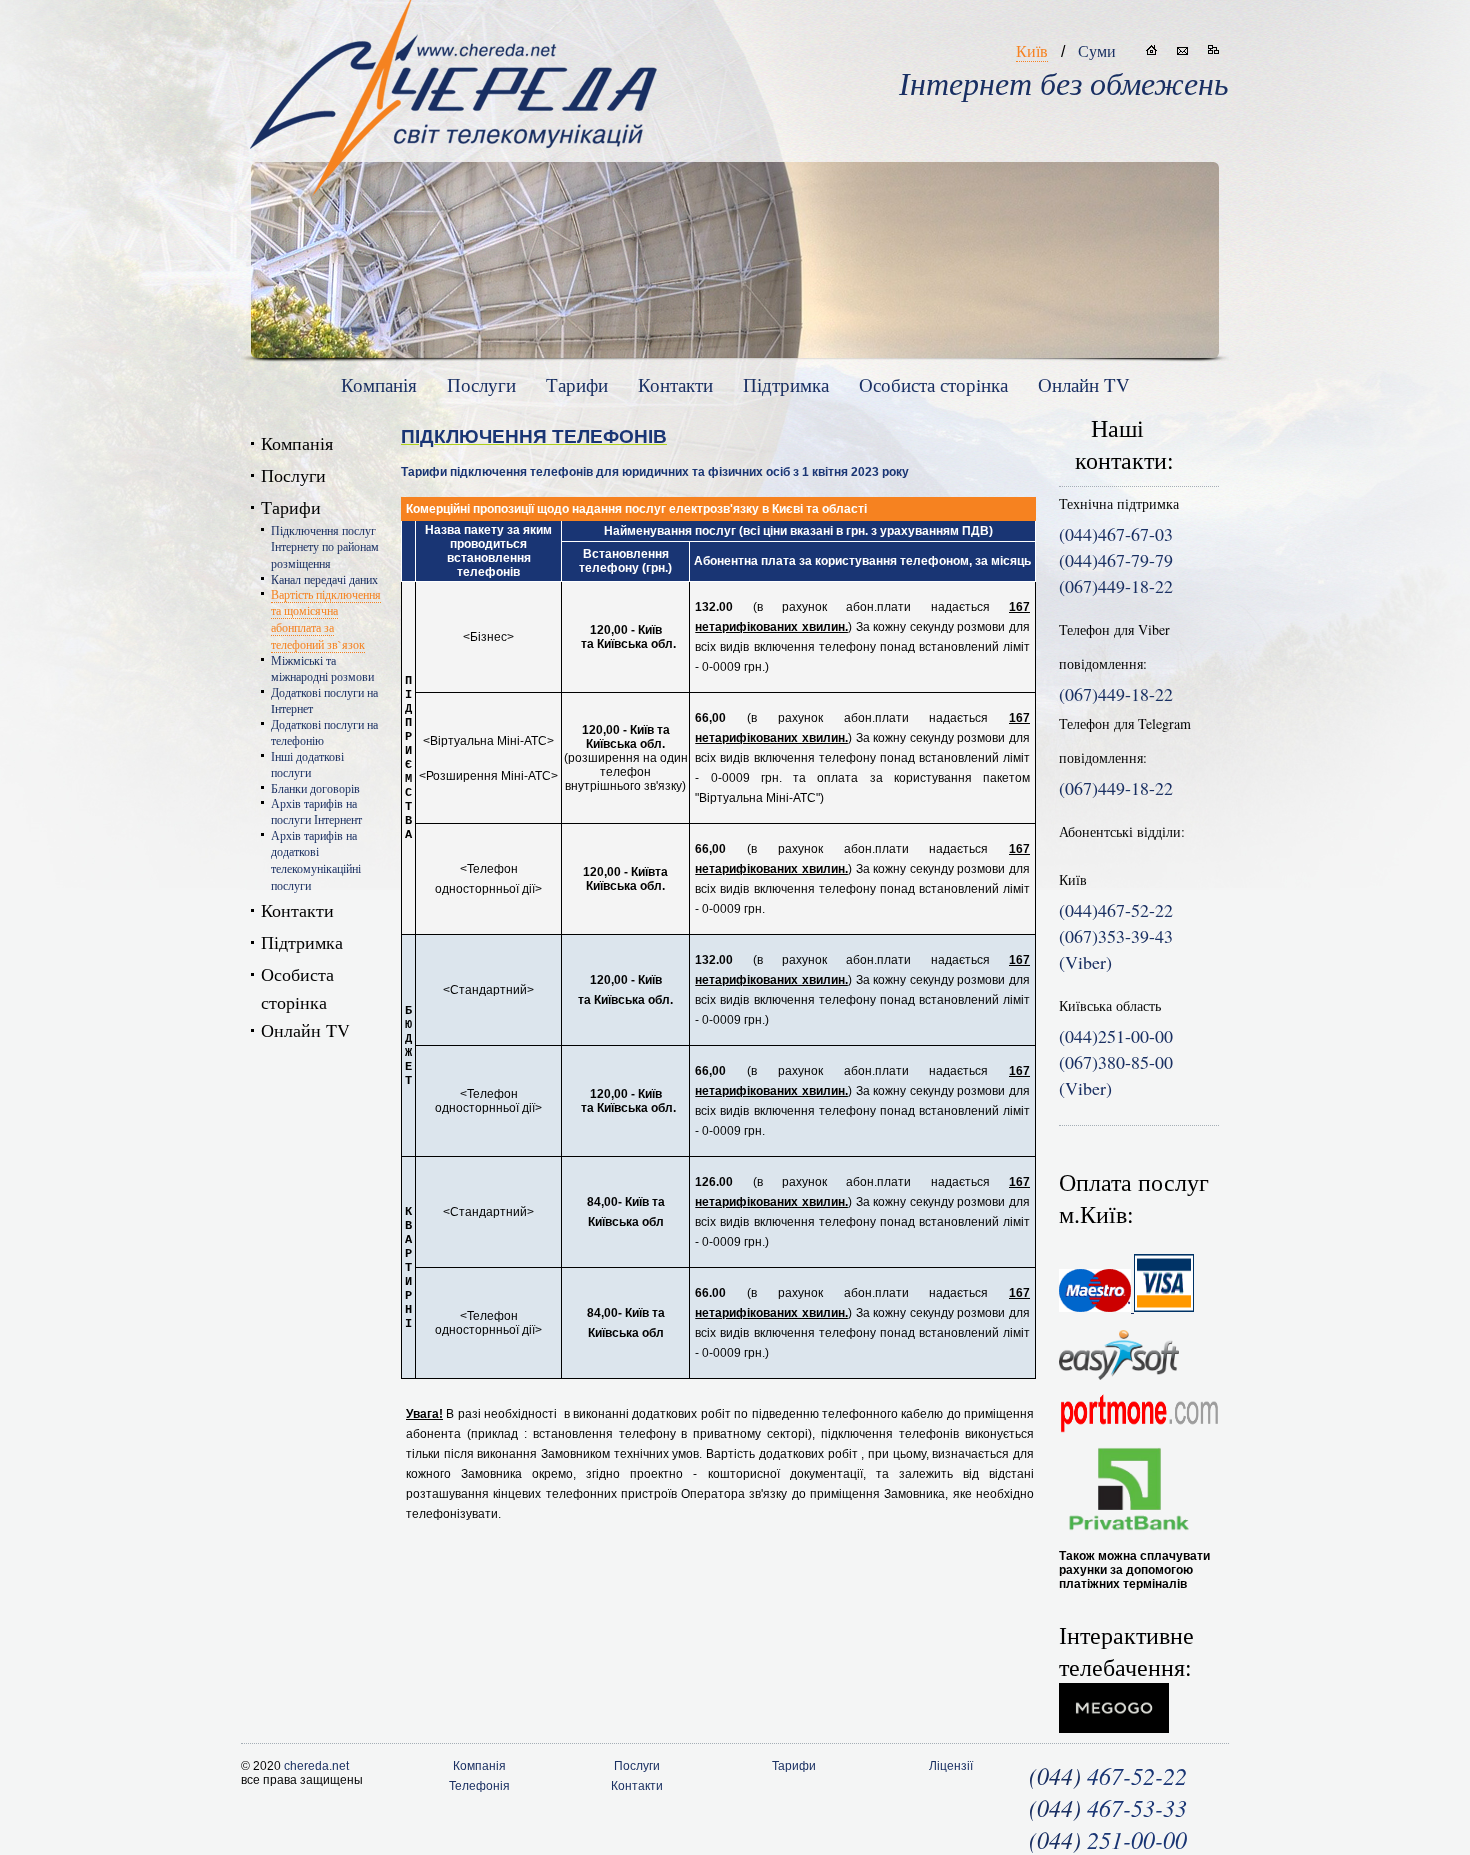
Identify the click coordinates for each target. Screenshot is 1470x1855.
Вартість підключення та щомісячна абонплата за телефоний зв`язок (326, 619)
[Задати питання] (1182, 50)
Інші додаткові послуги (307, 764)
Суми (1097, 50)
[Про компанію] (1151, 50)
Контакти (675, 384)
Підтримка (786, 384)
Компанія (379, 384)
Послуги (481, 384)
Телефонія (479, 1786)
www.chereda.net (453, 81)
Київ (1032, 50)
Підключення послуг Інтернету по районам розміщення (325, 546)
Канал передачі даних (324, 579)
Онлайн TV (1084, 384)
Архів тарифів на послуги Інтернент (316, 811)
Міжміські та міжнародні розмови (322, 668)
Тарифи (577, 384)
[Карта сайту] (1213, 50)
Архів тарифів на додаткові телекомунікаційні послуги (316, 860)
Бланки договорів (315, 788)
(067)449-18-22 (1116, 694)
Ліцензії (951, 1766)
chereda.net (316, 1766)
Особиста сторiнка (933, 384)
